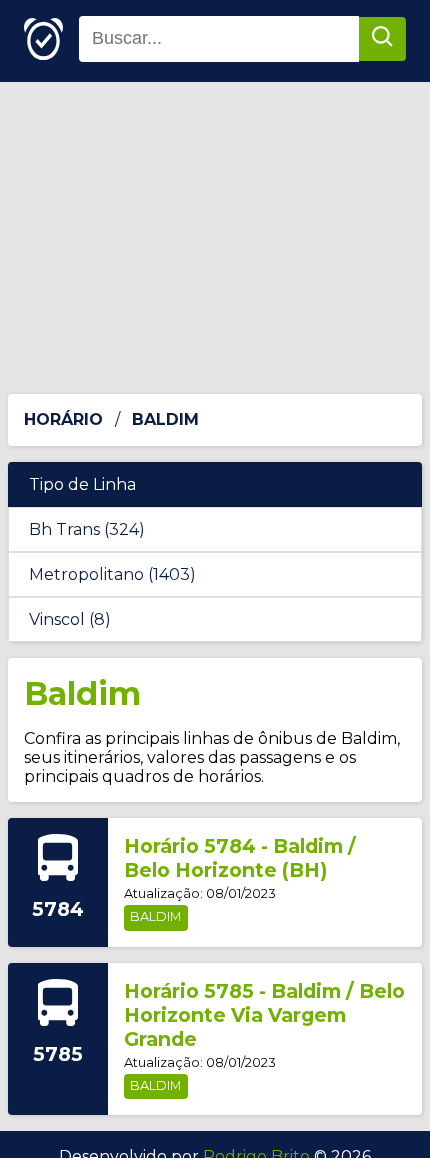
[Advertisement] (215, 238)
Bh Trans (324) (87, 529)
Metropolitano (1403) (112, 574)
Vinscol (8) (70, 619)
